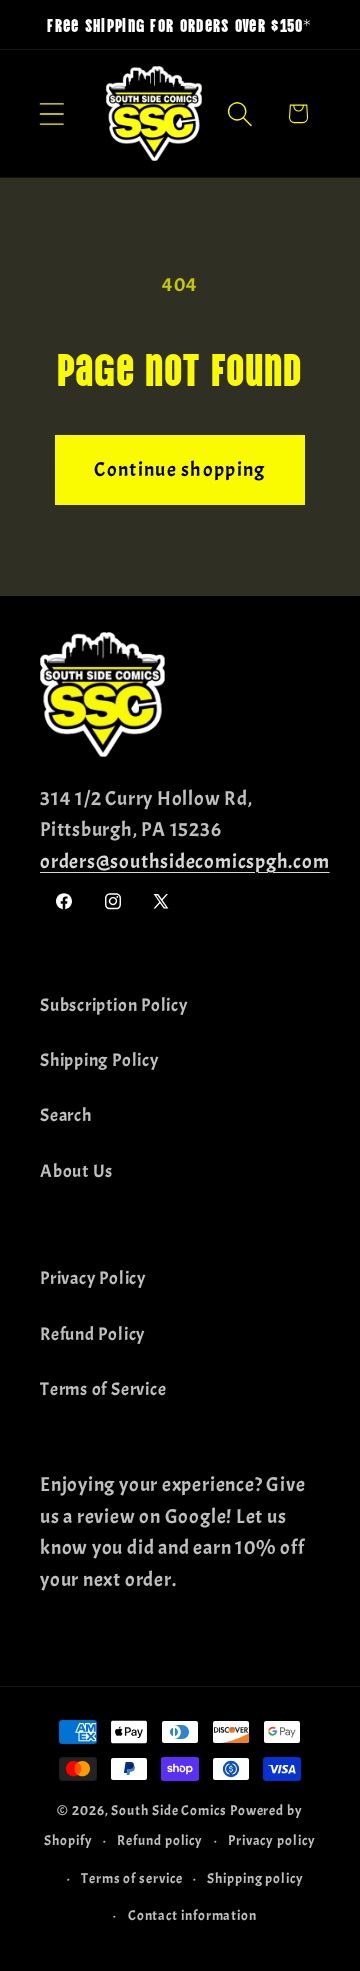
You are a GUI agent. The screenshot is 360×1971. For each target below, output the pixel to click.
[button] (51, 113)
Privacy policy (272, 1840)
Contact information (192, 1915)
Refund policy (160, 1840)
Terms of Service (103, 1389)
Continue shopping (179, 469)
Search (66, 1115)
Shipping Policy (99, 1060)
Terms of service (132, 1878)
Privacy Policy (93, 1278)
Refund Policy (92, 1334)
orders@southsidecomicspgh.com (185, 861)
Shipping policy (255, 1878)
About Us (76, 1171)
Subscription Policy (114, 1005)
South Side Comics (168, 1810)
